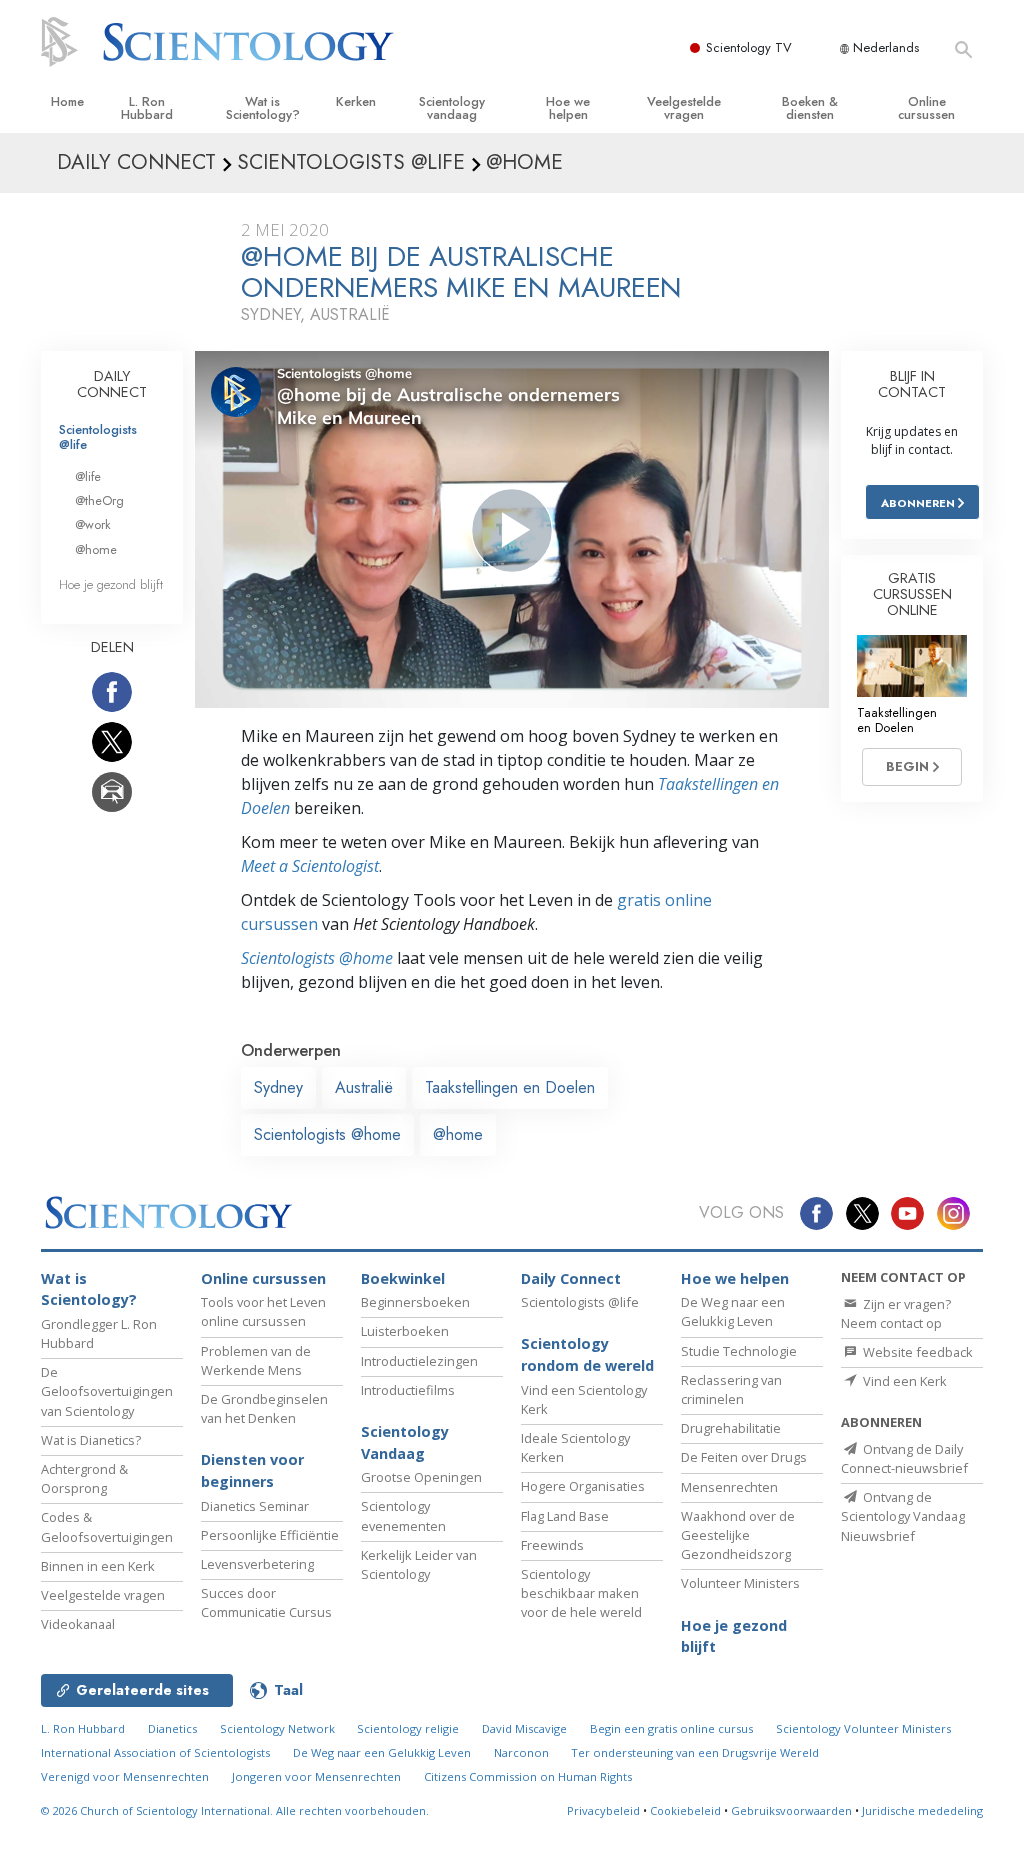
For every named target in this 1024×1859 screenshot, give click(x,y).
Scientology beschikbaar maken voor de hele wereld (581, 1593)
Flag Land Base (565, 1516)
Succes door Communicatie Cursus (266, 1602)
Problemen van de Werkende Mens (256, 1360)
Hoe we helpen (568, 108)
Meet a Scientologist (310, 866)
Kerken (356, 101)
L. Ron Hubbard (147, 108)
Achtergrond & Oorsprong (84, 1478)
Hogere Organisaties (583, 1486)
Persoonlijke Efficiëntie (270, 1535)
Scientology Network (277, 1728)
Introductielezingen (419, 1361)
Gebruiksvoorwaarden (791, 1810)
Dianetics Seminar (255, 1506)
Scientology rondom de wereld (587, 1354)
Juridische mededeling (922, 1810)
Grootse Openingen (421, 1477)
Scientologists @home (327, 1134)
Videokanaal (78, 1624)
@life (88, 476)
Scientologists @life (98, 437)
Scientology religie (408, 1728)
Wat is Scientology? (263, 108)
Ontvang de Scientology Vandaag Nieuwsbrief (903, 1516)
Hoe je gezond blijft (111, 584)
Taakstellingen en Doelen (510, 1087)
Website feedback (916, 1352)
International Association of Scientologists (155, 1752)
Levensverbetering (257, 1564)
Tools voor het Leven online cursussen (263, 1311)
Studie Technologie (739, 1351)
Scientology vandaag (452, 108)
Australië (364, 1087)
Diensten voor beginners (252, 1470)
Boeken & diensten (810, 108)
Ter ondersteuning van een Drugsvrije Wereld (695, 1752)
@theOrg (99, 500)
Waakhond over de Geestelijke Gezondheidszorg (738, 1535)
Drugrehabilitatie (731, 1428)
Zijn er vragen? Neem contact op (896, 1313)
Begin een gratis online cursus (671, 1728)
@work (93, 524)
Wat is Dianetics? (91, 1440)
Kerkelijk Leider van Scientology (419, 1564)
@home (458, 1134)
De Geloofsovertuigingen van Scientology (107, 1391)
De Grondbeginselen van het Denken (264, 1408)
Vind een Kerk (903, 1381)
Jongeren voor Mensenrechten (316, 1776)
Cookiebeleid (685, 1810)
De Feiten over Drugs (744, 1457)
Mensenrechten (729, 1487)
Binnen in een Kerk (98, 1566)
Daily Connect (571, 1278)
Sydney (278, 1087)
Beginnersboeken (415, 1302)
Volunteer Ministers (740, 1583)
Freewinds (552, 1545)
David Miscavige (524, 1728)
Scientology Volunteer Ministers (863, 1728)
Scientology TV (749, 47)
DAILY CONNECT (112, 384)
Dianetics (172, 1728)
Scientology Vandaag (405, 1442)
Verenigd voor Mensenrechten (125, 1776)
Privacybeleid (603, 1810)
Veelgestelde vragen (684, 108)
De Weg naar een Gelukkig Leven (733, 1311)
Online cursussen (926, 108)
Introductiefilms (408, 1390)
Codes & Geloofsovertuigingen (107, 1526)
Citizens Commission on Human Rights (528, 1776)
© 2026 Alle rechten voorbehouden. (235, 1810)
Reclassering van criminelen (731, 1389)
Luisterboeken (405, 1331)
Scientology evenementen (403, 1515)
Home (67, 101)
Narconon (521, 1752)
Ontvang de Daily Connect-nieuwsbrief (904, 1458)
